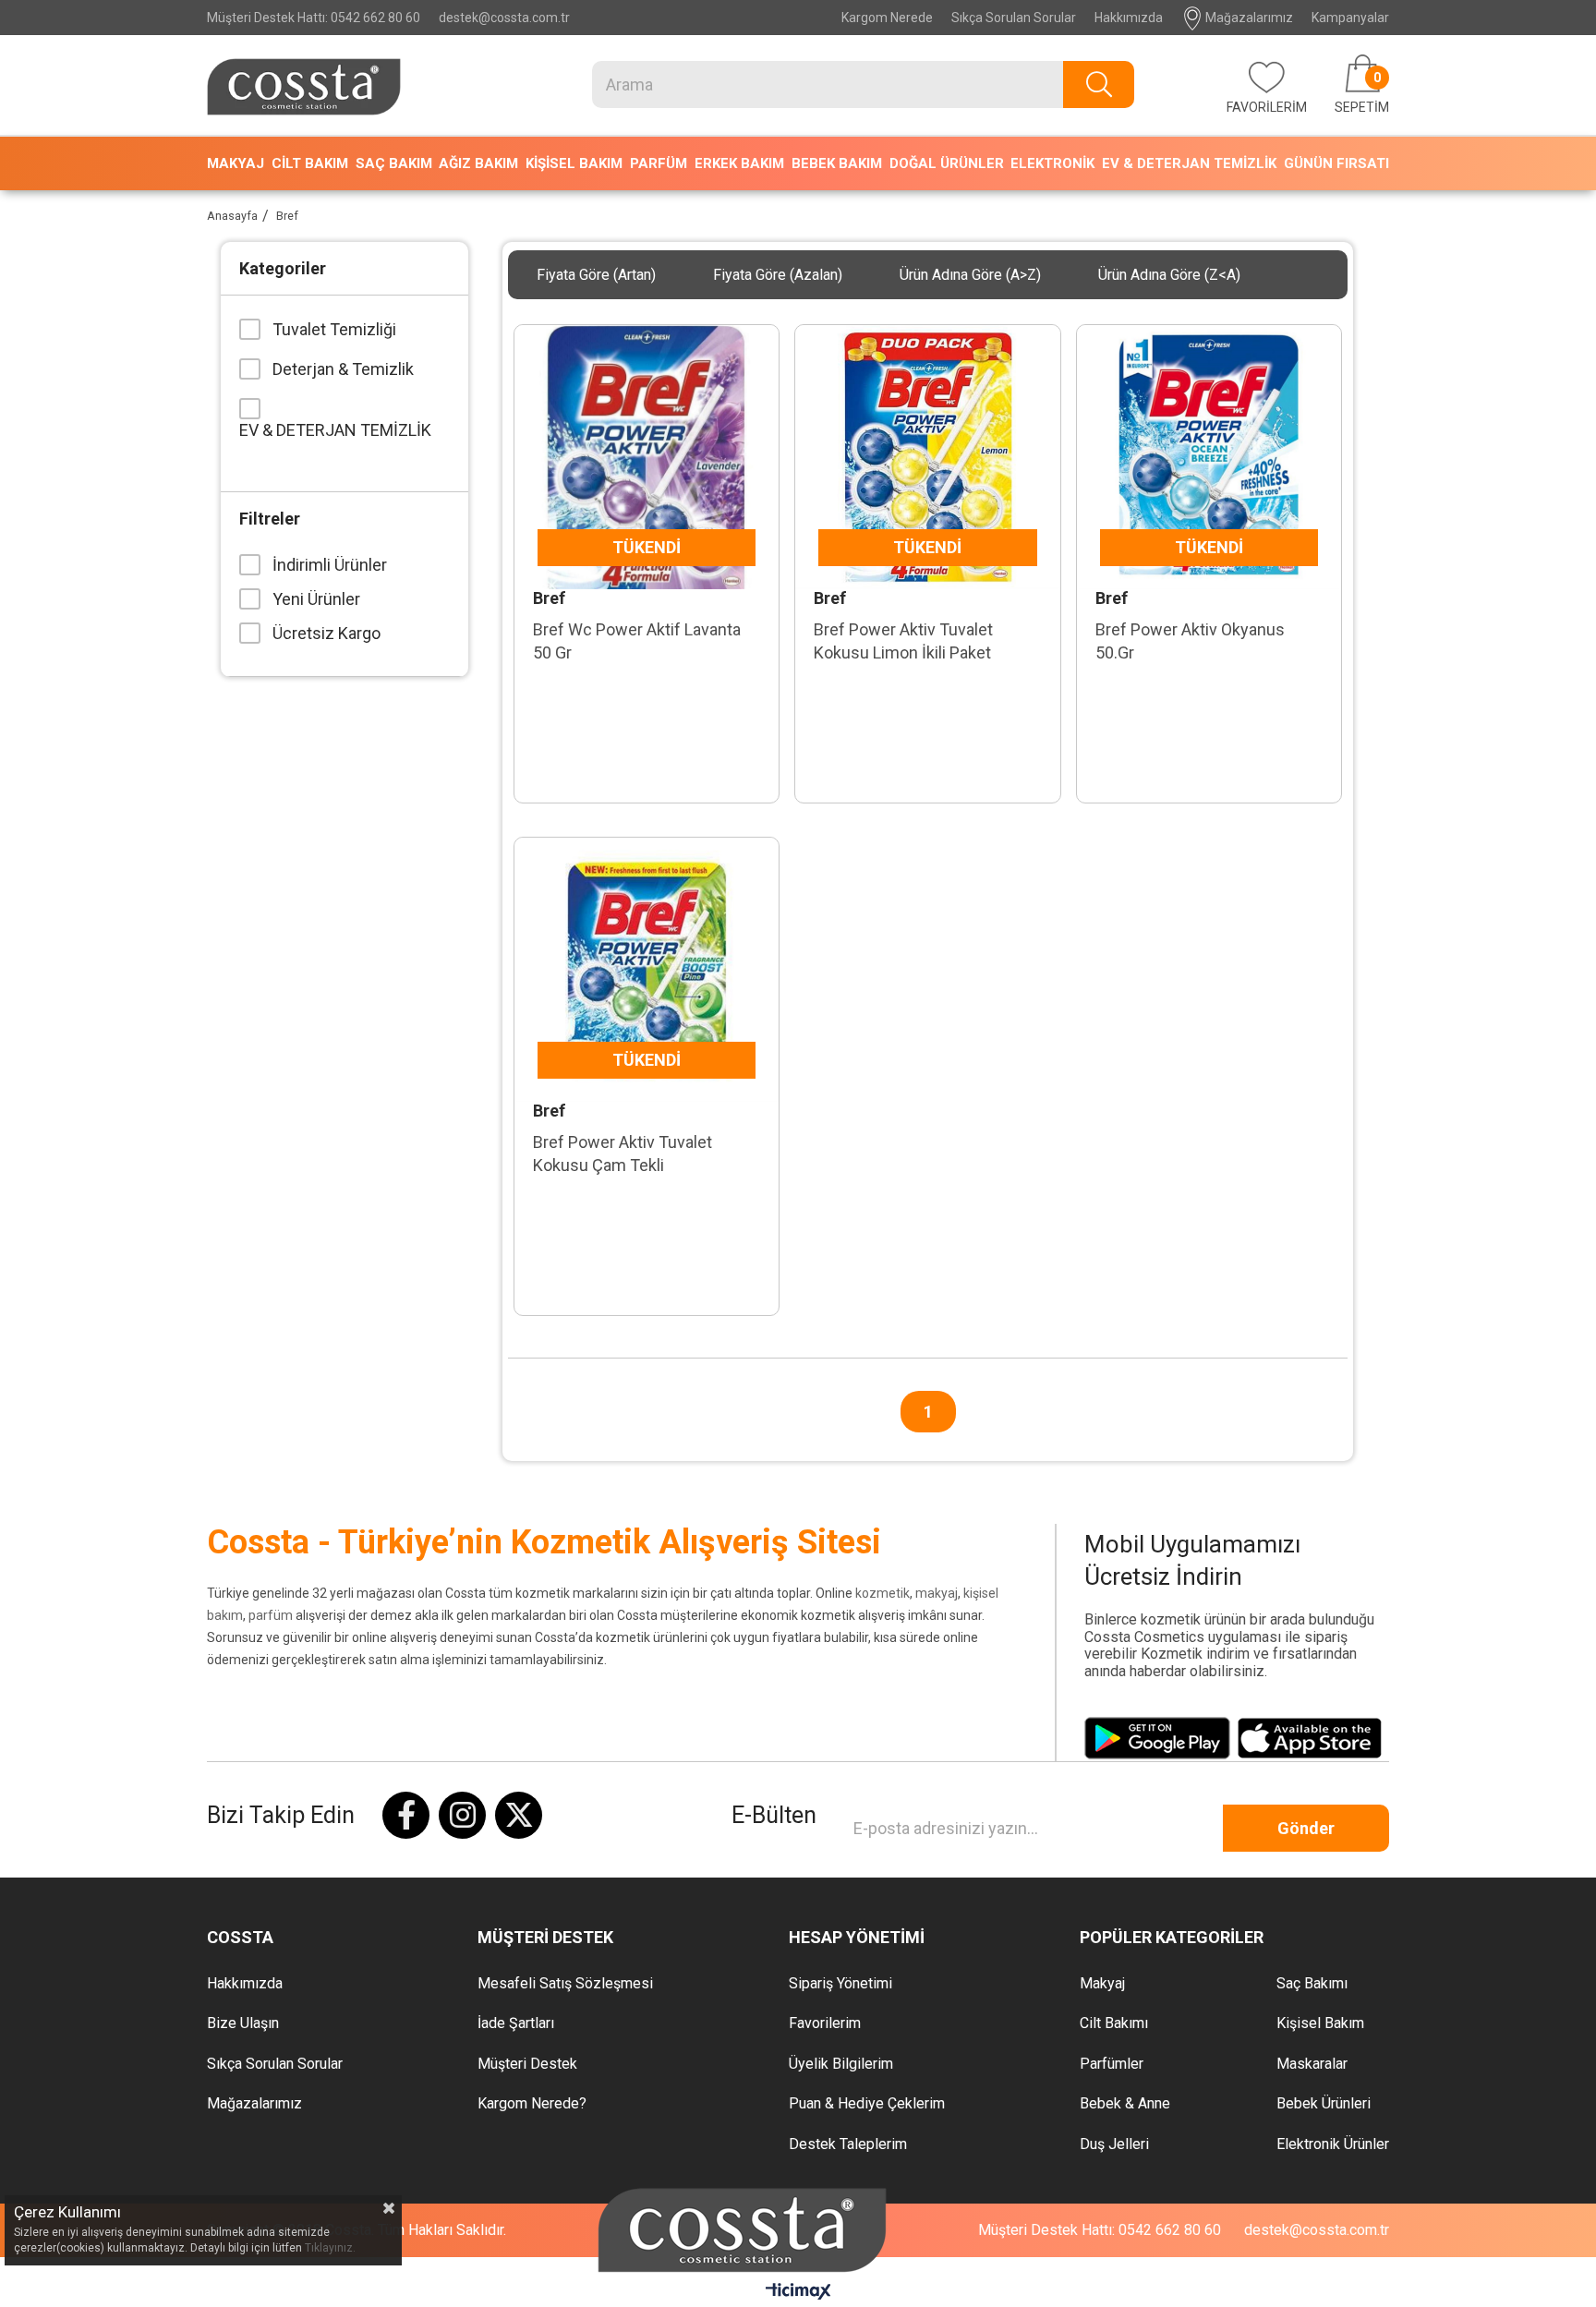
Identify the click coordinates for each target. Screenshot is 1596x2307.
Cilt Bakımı (1114, 2023)
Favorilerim (825, 2023)
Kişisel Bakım (1320, 2023)
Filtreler (270, 519)
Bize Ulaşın (243, 2023)
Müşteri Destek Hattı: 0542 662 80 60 (314, 18)
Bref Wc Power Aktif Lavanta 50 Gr (637, 641)
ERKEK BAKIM (739, 163)
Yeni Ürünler (316, 599)
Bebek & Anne (1125, 2104)
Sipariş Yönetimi (840, 1984)
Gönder (1306, 1828)
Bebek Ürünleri (1324, 2104)
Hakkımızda (1129, 18)
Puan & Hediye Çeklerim (867, 2104)
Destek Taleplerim (848, 2144)
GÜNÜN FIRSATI (1336, 163)
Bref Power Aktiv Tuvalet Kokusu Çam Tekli (623, 1153)
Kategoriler (283, 268)
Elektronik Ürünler (1333, 2144)
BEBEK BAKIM (837, 163)
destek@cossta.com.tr (504, 18)
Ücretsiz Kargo (326, 633)
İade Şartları (516, 2023)
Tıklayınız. (330, 2248)
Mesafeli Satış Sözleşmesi (565, 1984)
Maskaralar (1312, 2064)
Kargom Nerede (887, 18)
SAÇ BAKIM (394, 163)
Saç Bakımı (1312, 1984)
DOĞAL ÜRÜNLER (947, 163)
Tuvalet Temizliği (334, 329)
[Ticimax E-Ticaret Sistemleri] (798, 2293)
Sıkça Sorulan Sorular (1014, 18)
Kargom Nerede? (532, 2104)
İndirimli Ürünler (330, 565)
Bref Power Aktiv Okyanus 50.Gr (1190, 641)
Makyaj (1102, 1984)
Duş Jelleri (1114, 2144)
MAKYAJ (236, 163)
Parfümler (1112, 2064)
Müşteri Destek (527, 2064)
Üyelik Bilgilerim (841, 2064)
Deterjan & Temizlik (343, 369)
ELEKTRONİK (1052, 163)
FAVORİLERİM (1267, 107)
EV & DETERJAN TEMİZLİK (1189, 163)
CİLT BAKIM (310, 163)
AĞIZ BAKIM (478, 163)
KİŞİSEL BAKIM (574, 163)
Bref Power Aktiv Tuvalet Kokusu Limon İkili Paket (903, 641)
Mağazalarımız (1248, 18)
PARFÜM (659, 163)
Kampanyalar (1350, 18)
